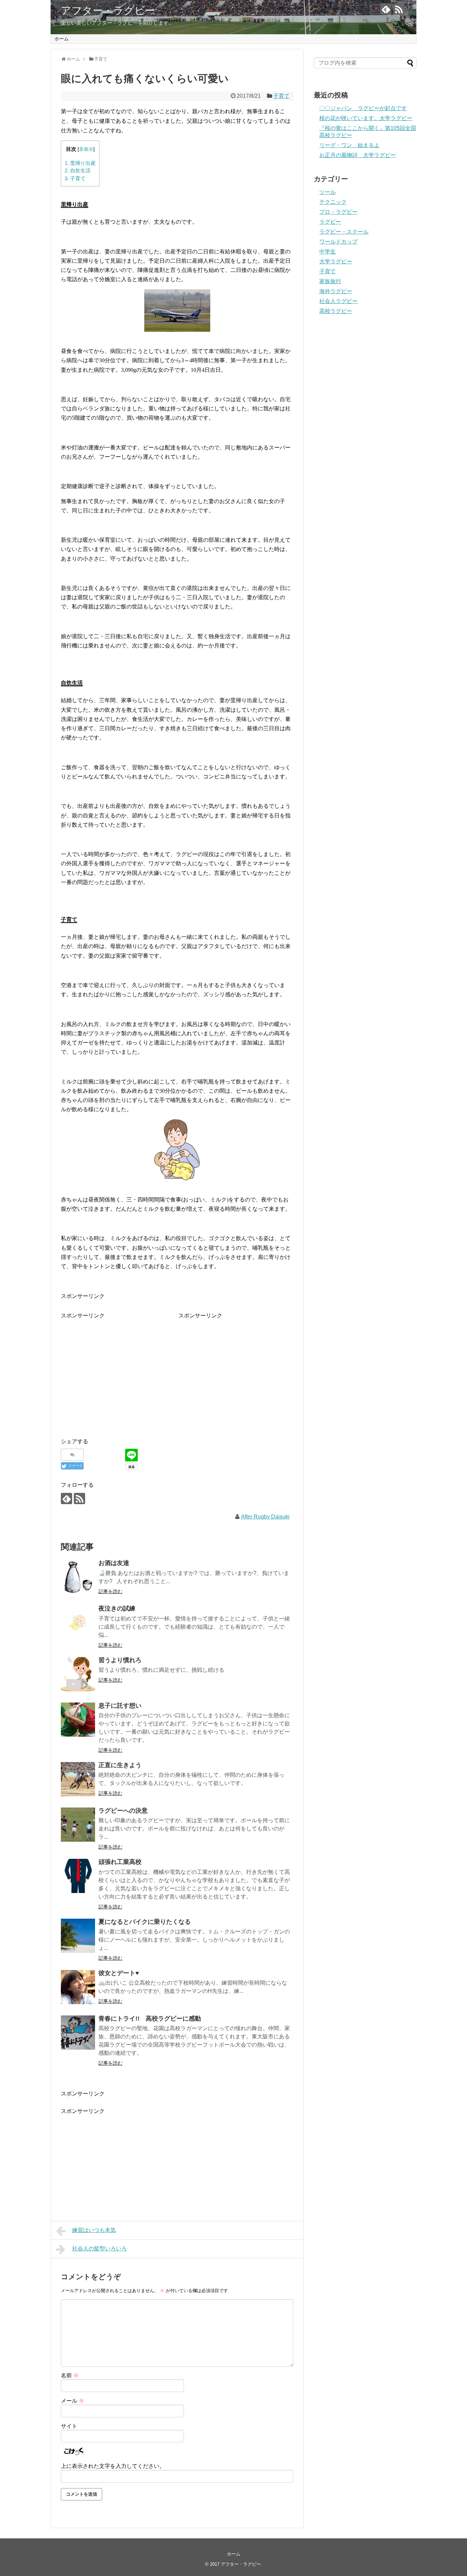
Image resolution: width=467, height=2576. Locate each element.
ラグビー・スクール (344, 232)
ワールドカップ (338, 242)
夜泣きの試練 (117, 1608)
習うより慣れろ (120, 1660)
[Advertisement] (118, 1368)
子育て (281, 96)
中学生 (328, 252)
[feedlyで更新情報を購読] (386, 9)
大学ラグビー (336, 261)
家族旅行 (330, 281)
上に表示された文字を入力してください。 (113, 2466)
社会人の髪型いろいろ (99, 2249)
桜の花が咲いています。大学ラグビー (366, 118)
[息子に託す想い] (78, 1720)
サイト (69, 2426)
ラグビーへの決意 (123, 1811)
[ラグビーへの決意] (78, 1825)
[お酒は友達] (78, 1577)
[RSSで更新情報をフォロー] (399, 9)
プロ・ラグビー (338, 212)
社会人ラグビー (338, 301)
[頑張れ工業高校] (78, 1876)
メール (72, 2401)
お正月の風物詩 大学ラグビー (358, 155)
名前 (70, 2375)
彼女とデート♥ (119, 1973)
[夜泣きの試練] (78, 1622)
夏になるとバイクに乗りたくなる (145, 1922)
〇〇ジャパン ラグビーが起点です (363, 108)
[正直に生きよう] (78, 1779)
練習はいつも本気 (94, 2230)
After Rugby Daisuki (265, 1517)
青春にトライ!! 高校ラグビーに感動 (150, 2019)
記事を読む (110, 1591)
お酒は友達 (114, 1563)
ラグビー (330, 222)
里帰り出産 (80, 163)
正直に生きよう (120, 1765)
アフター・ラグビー (108, 10)
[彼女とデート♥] (78, 1987)
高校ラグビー (336, 311)
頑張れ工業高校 (120, 1862)
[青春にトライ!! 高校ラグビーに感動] (78, 2033)
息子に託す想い (120, 1706)
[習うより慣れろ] (78, 1674)
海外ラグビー (336, 291)
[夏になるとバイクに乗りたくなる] (78, 1936)
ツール (328, 192)
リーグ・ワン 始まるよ (349, 145)
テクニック (333, 202)
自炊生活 (78, 170)
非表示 (86, 149)
